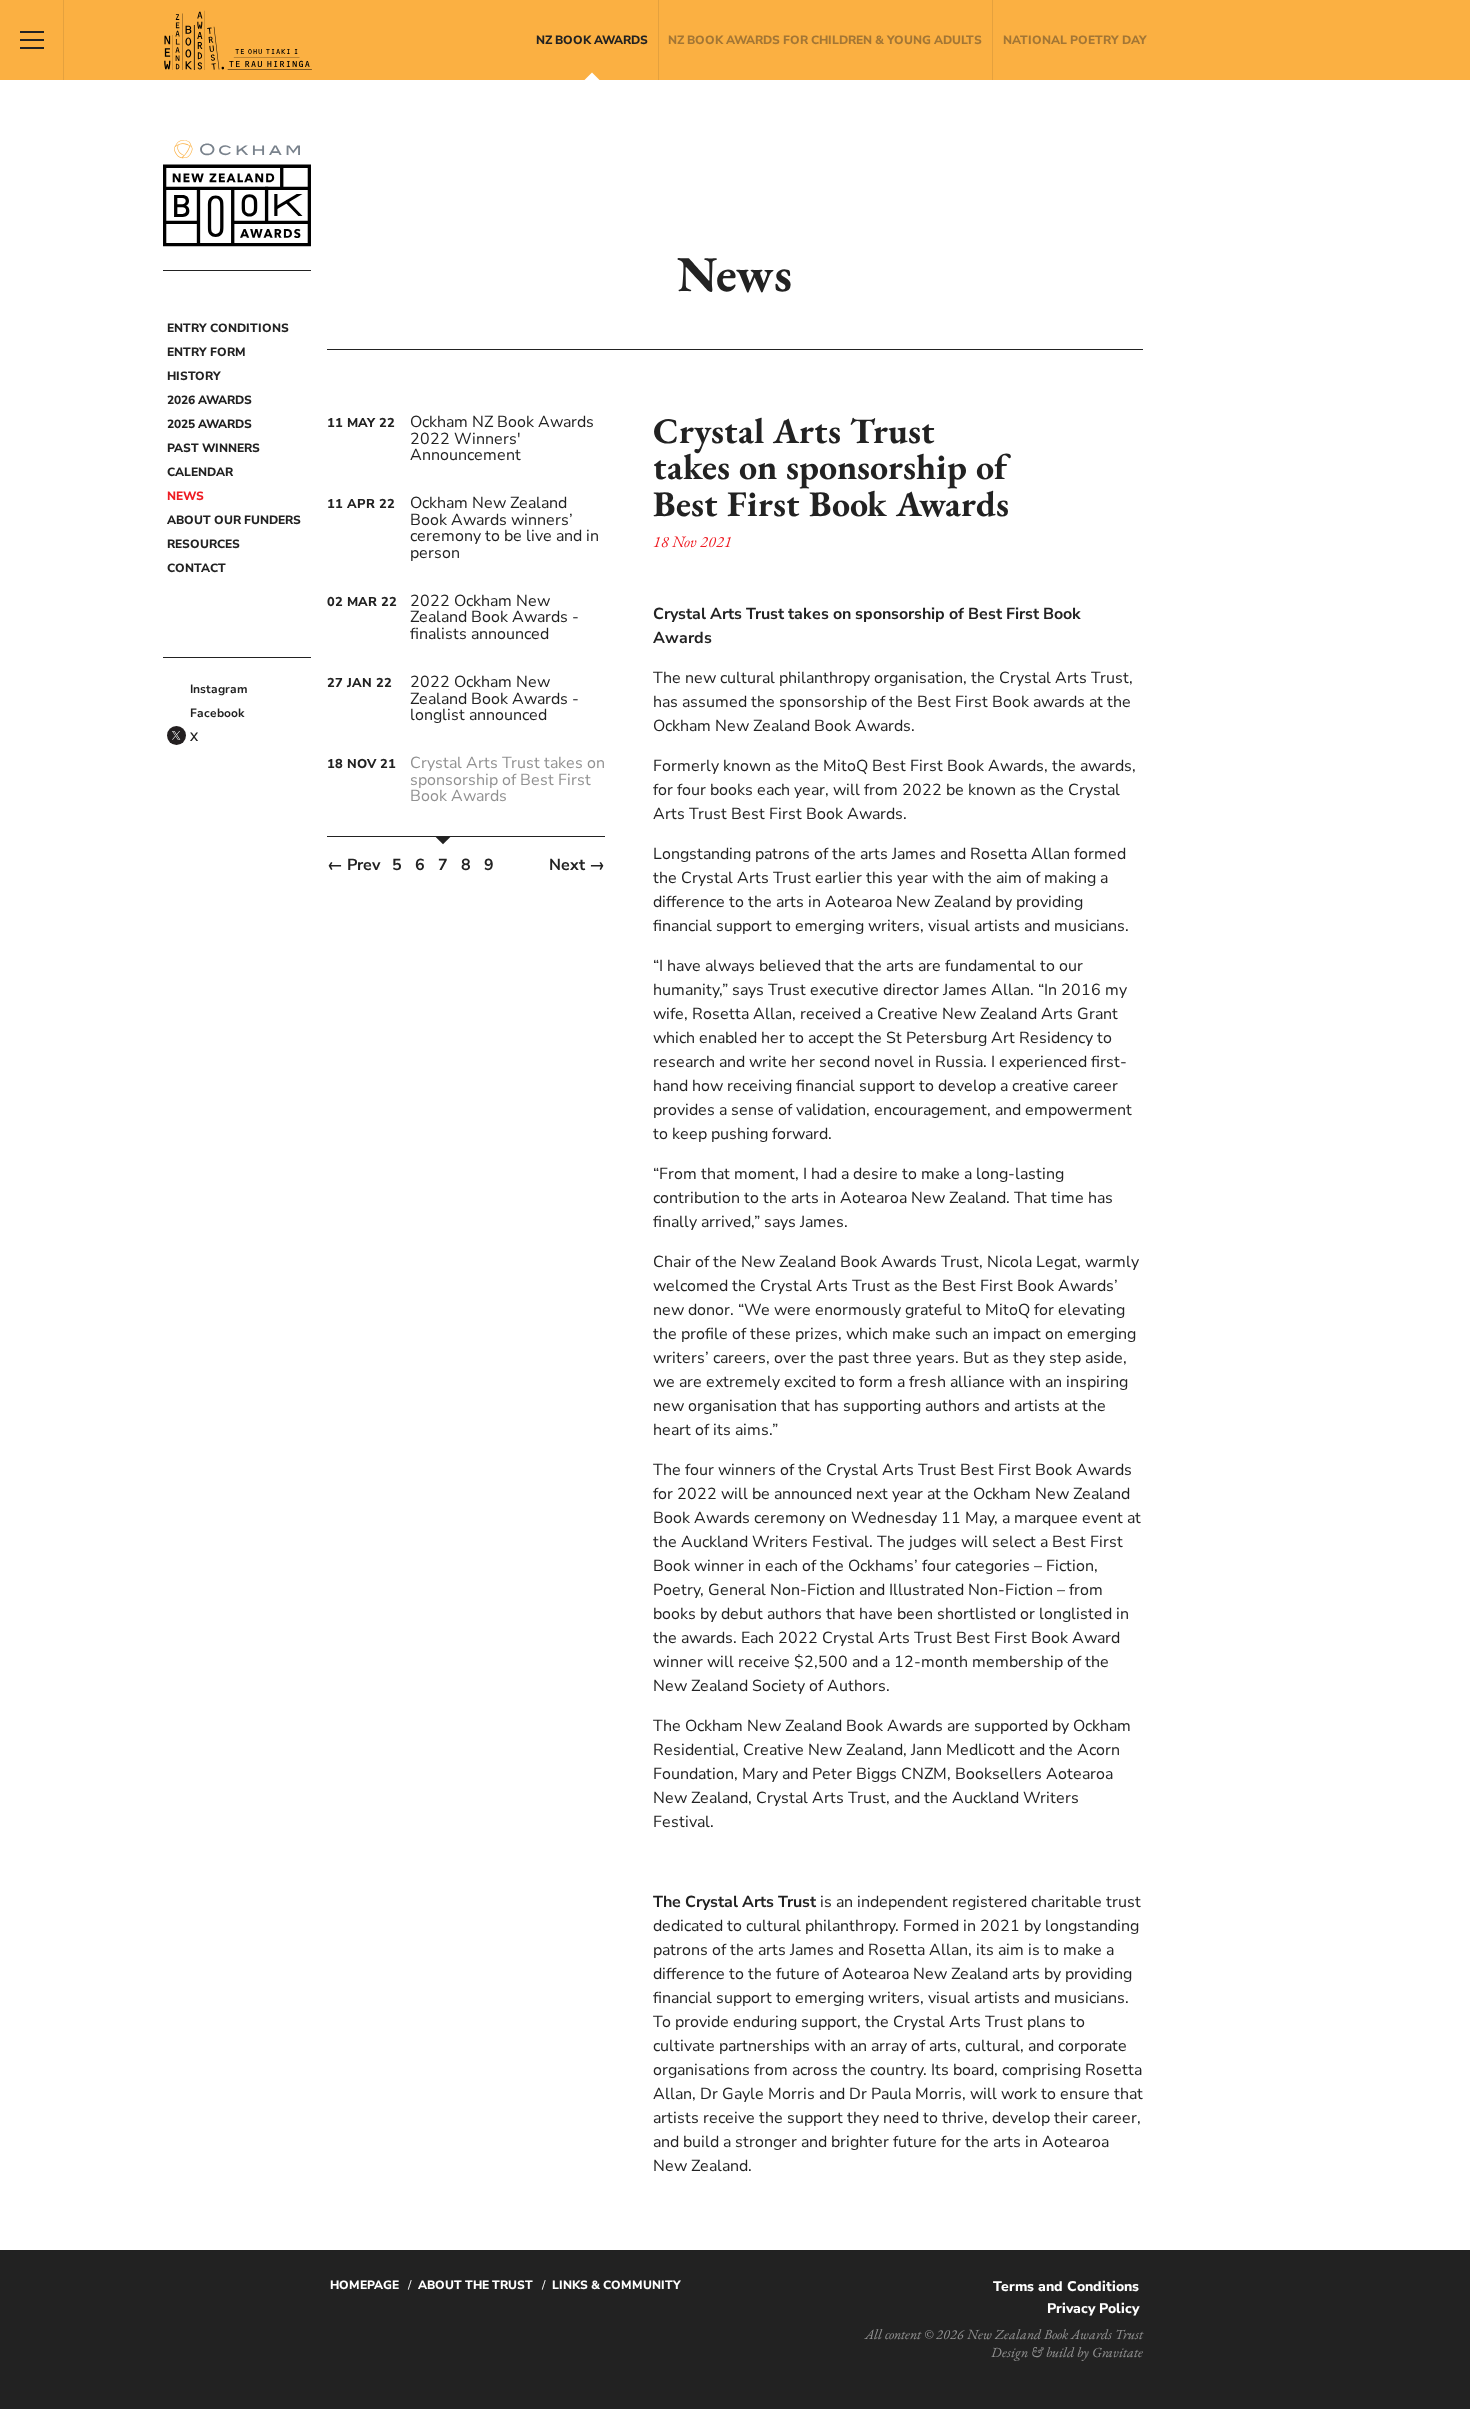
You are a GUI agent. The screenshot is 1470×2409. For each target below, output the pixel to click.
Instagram (219, 689)
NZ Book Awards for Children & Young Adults (825, 40)
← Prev (353, 865)
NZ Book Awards (592, 40)
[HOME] (175, 301)
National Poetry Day (1075, 40)
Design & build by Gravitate (1067, 2352)
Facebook (217, 713)
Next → (577, 865)
